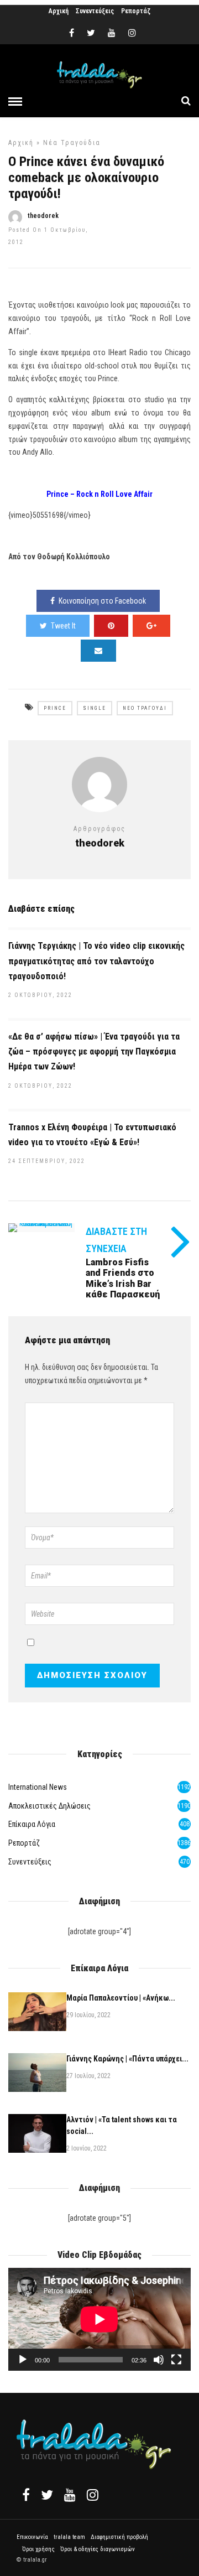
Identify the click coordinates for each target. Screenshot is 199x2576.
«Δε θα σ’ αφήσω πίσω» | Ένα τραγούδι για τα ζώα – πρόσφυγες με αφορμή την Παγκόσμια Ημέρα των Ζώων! (94, 1051)
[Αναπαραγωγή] (23, 2360)
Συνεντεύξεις (95, 11)
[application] (99, 2319)
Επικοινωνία (32, 2537)
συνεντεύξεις (30, 1862)
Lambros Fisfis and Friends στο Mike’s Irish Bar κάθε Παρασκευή (123, 1278)
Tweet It (63, 626)
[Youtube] (112, 33)
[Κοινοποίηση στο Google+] (151, 626)
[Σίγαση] (159, 2360)
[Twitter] (47, 2495)
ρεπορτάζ (24, 1843)
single (95, 708)
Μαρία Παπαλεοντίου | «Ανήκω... (121, 1998)
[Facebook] (26, 2495)
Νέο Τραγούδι (145, 708)
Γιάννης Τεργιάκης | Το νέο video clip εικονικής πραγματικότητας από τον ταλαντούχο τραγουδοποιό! (96, 961)
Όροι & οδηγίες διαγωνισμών (98, 2549)
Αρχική (59, 11)
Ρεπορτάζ (136, 11)
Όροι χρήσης (38, 2549)
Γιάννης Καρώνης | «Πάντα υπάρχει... (127, 2059)
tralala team (69, 2537)
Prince (55, 708)
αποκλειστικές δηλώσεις (49, 1806)
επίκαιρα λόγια (32, 1824)
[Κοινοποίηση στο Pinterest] (111, 626)
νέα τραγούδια (72, 143)
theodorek (43, 216)
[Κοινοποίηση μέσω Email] (98, 651)
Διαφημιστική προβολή (119, 2537)
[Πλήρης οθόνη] (176, 2360)
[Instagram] (132, 33)
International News (38, 1787)
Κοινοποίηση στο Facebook (102, 601)
